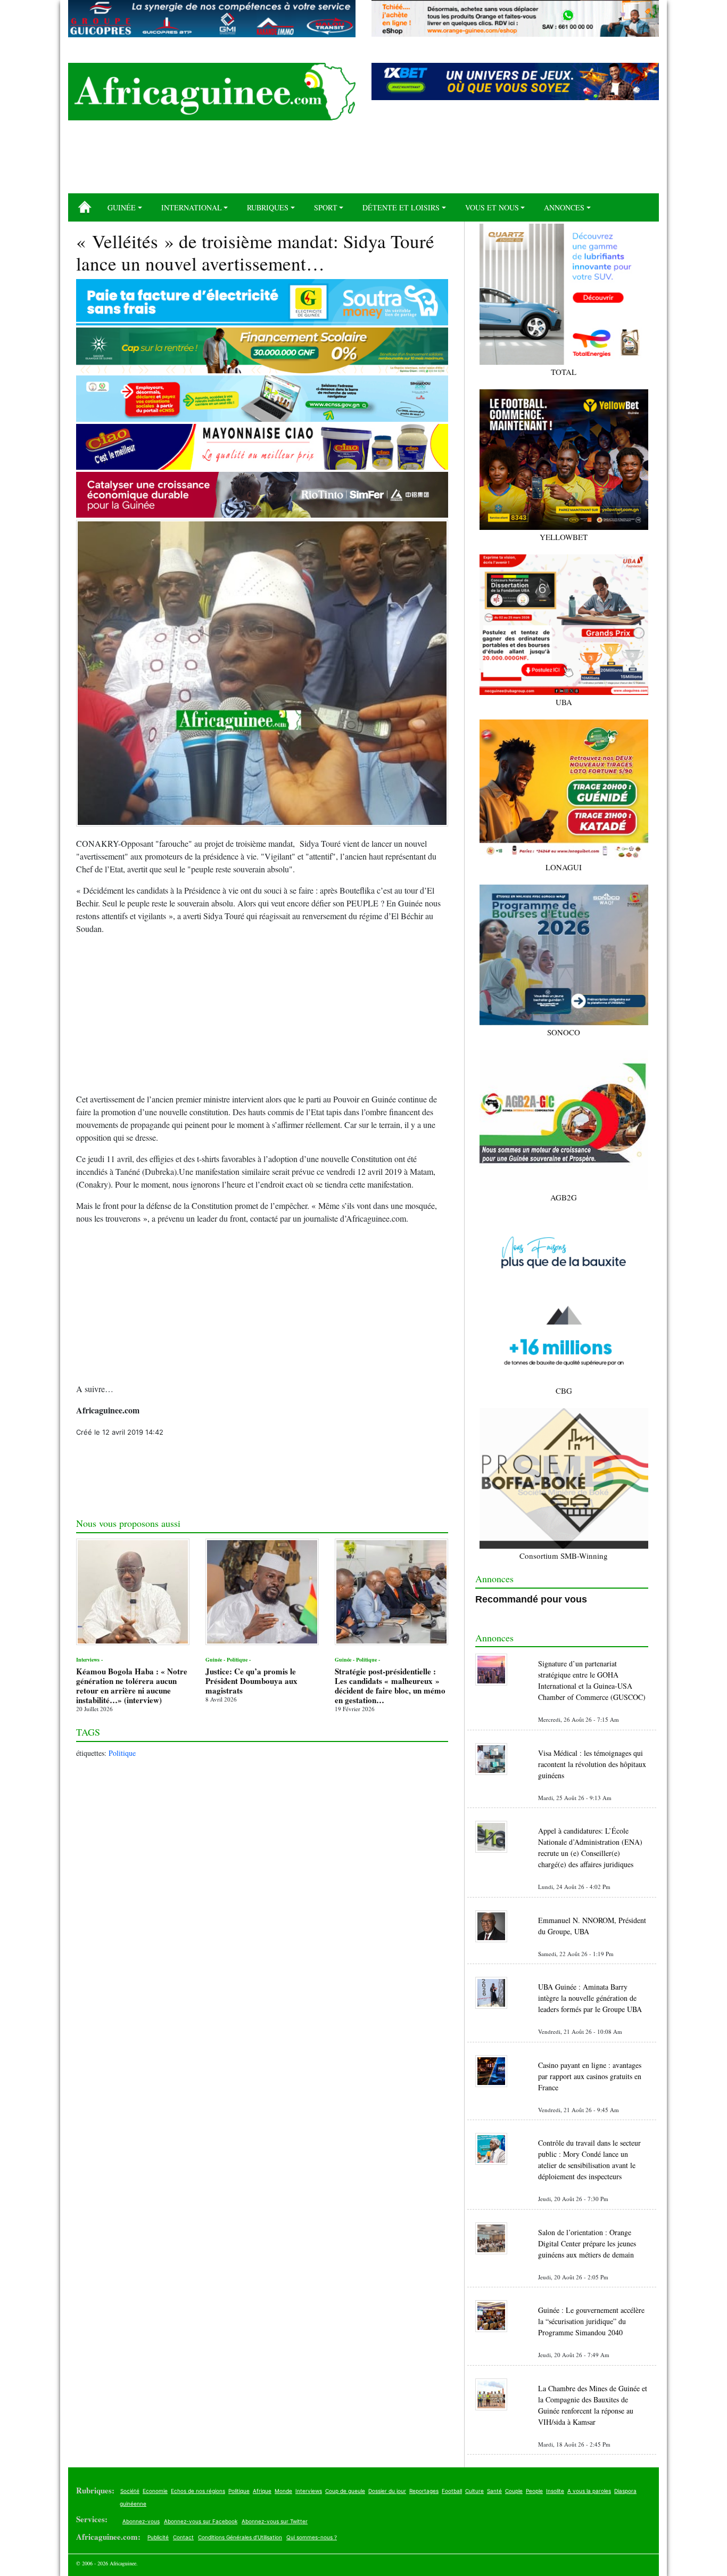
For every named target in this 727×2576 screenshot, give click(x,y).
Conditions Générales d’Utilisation (240, 2537)
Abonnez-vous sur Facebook (201, 2521)
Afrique (262, 2491)
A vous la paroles (589, 2491)
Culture (474, 2491)
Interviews (309, 2491)
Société (130, 2491)
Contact (183, 2537)
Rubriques (268, 207)
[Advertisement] (363, 161)
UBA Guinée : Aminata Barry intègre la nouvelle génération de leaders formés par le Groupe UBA (590, 1998)
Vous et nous (492, 207)
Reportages (424, 2491)
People (534, 2491)
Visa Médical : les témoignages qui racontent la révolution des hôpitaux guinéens (592, 1764)
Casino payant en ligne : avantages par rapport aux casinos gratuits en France (590, 2076)
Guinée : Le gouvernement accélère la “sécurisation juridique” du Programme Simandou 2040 (591, 2321)
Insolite (555, 2491)
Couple (514, 2491)
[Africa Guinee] (212, 92)
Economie (155, 2491)
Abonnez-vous (141, 2521)
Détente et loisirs (401, 207)
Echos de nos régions (198, 2491)
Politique (122, 1753)
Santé (494, 2491)
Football (452, 2491)
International (192, 207)
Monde (283, 2491)
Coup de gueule (345, 2491)
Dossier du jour (387, 2491)
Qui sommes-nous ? (312, 2537)
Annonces (564, 207)
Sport (326, 207)
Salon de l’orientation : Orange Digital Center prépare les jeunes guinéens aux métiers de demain (587, 2243)
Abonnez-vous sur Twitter (275, 2521)
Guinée (122, 207)
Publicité (158, 2537)
